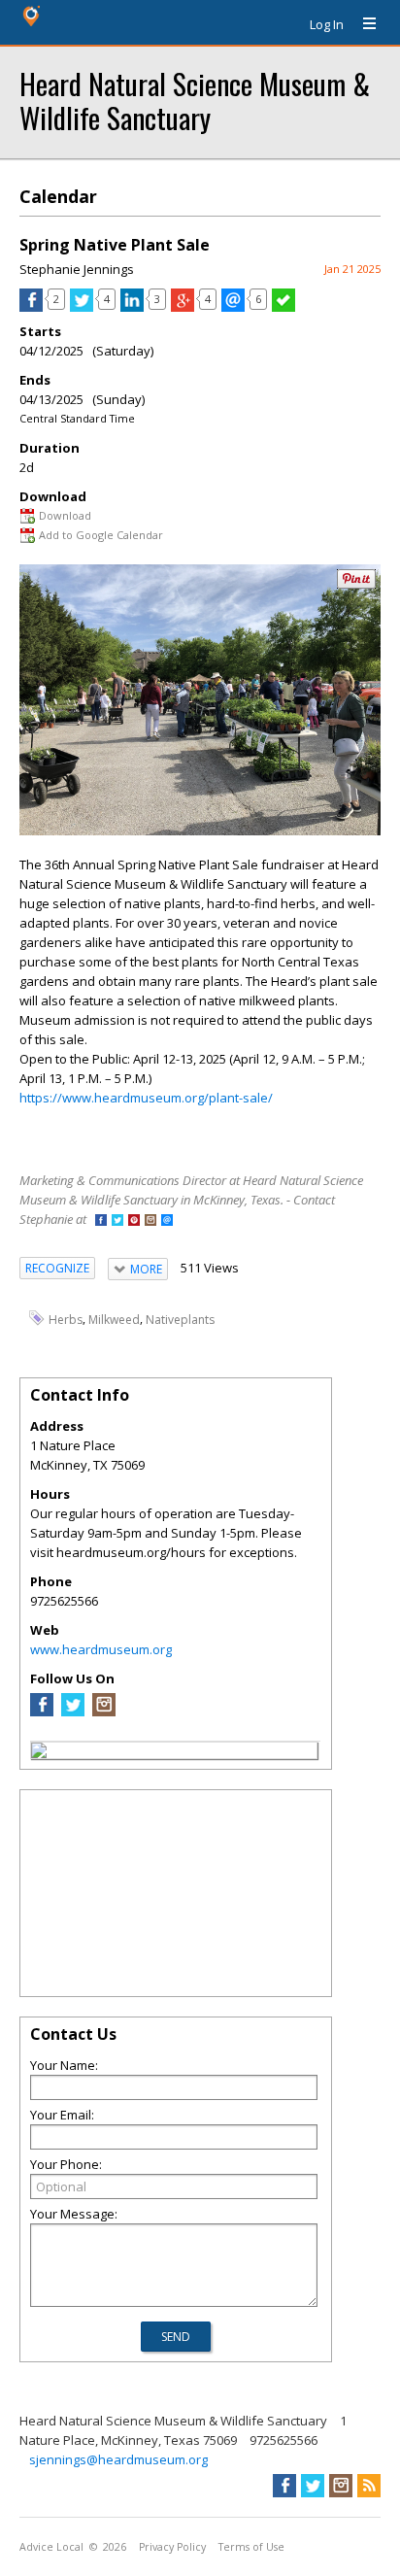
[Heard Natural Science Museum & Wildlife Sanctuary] (39, 1753)
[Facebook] (42, 1712)
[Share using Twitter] (82, 307)
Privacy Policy (172, 2547)
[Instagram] (104, 1712)
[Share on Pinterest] (356, 584)
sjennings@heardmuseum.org (118, 2459)
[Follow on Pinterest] (134, 1221)
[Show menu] (362, 24)
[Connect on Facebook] (101, 1221)
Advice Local (51, 2547)
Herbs (66, 1319)
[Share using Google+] (183, 307)
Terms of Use (251, 2547)
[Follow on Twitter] (117, 1221)
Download (65, 515)
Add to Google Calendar (101, 535)
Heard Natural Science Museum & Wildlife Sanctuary (195, 100)
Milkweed (114, 1319)
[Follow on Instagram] (150, 1221)
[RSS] (369, 2486)
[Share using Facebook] (31, 307)
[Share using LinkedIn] (132, 307)
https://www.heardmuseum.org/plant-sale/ (146, 1098)
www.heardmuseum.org (101, 1649)
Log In (327, 24)
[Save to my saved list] (283, 307)
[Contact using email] (167, 1221)
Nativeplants (180, 1319)
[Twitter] (73, 1712)
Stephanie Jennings (77, 269)
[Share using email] (233, 307)
